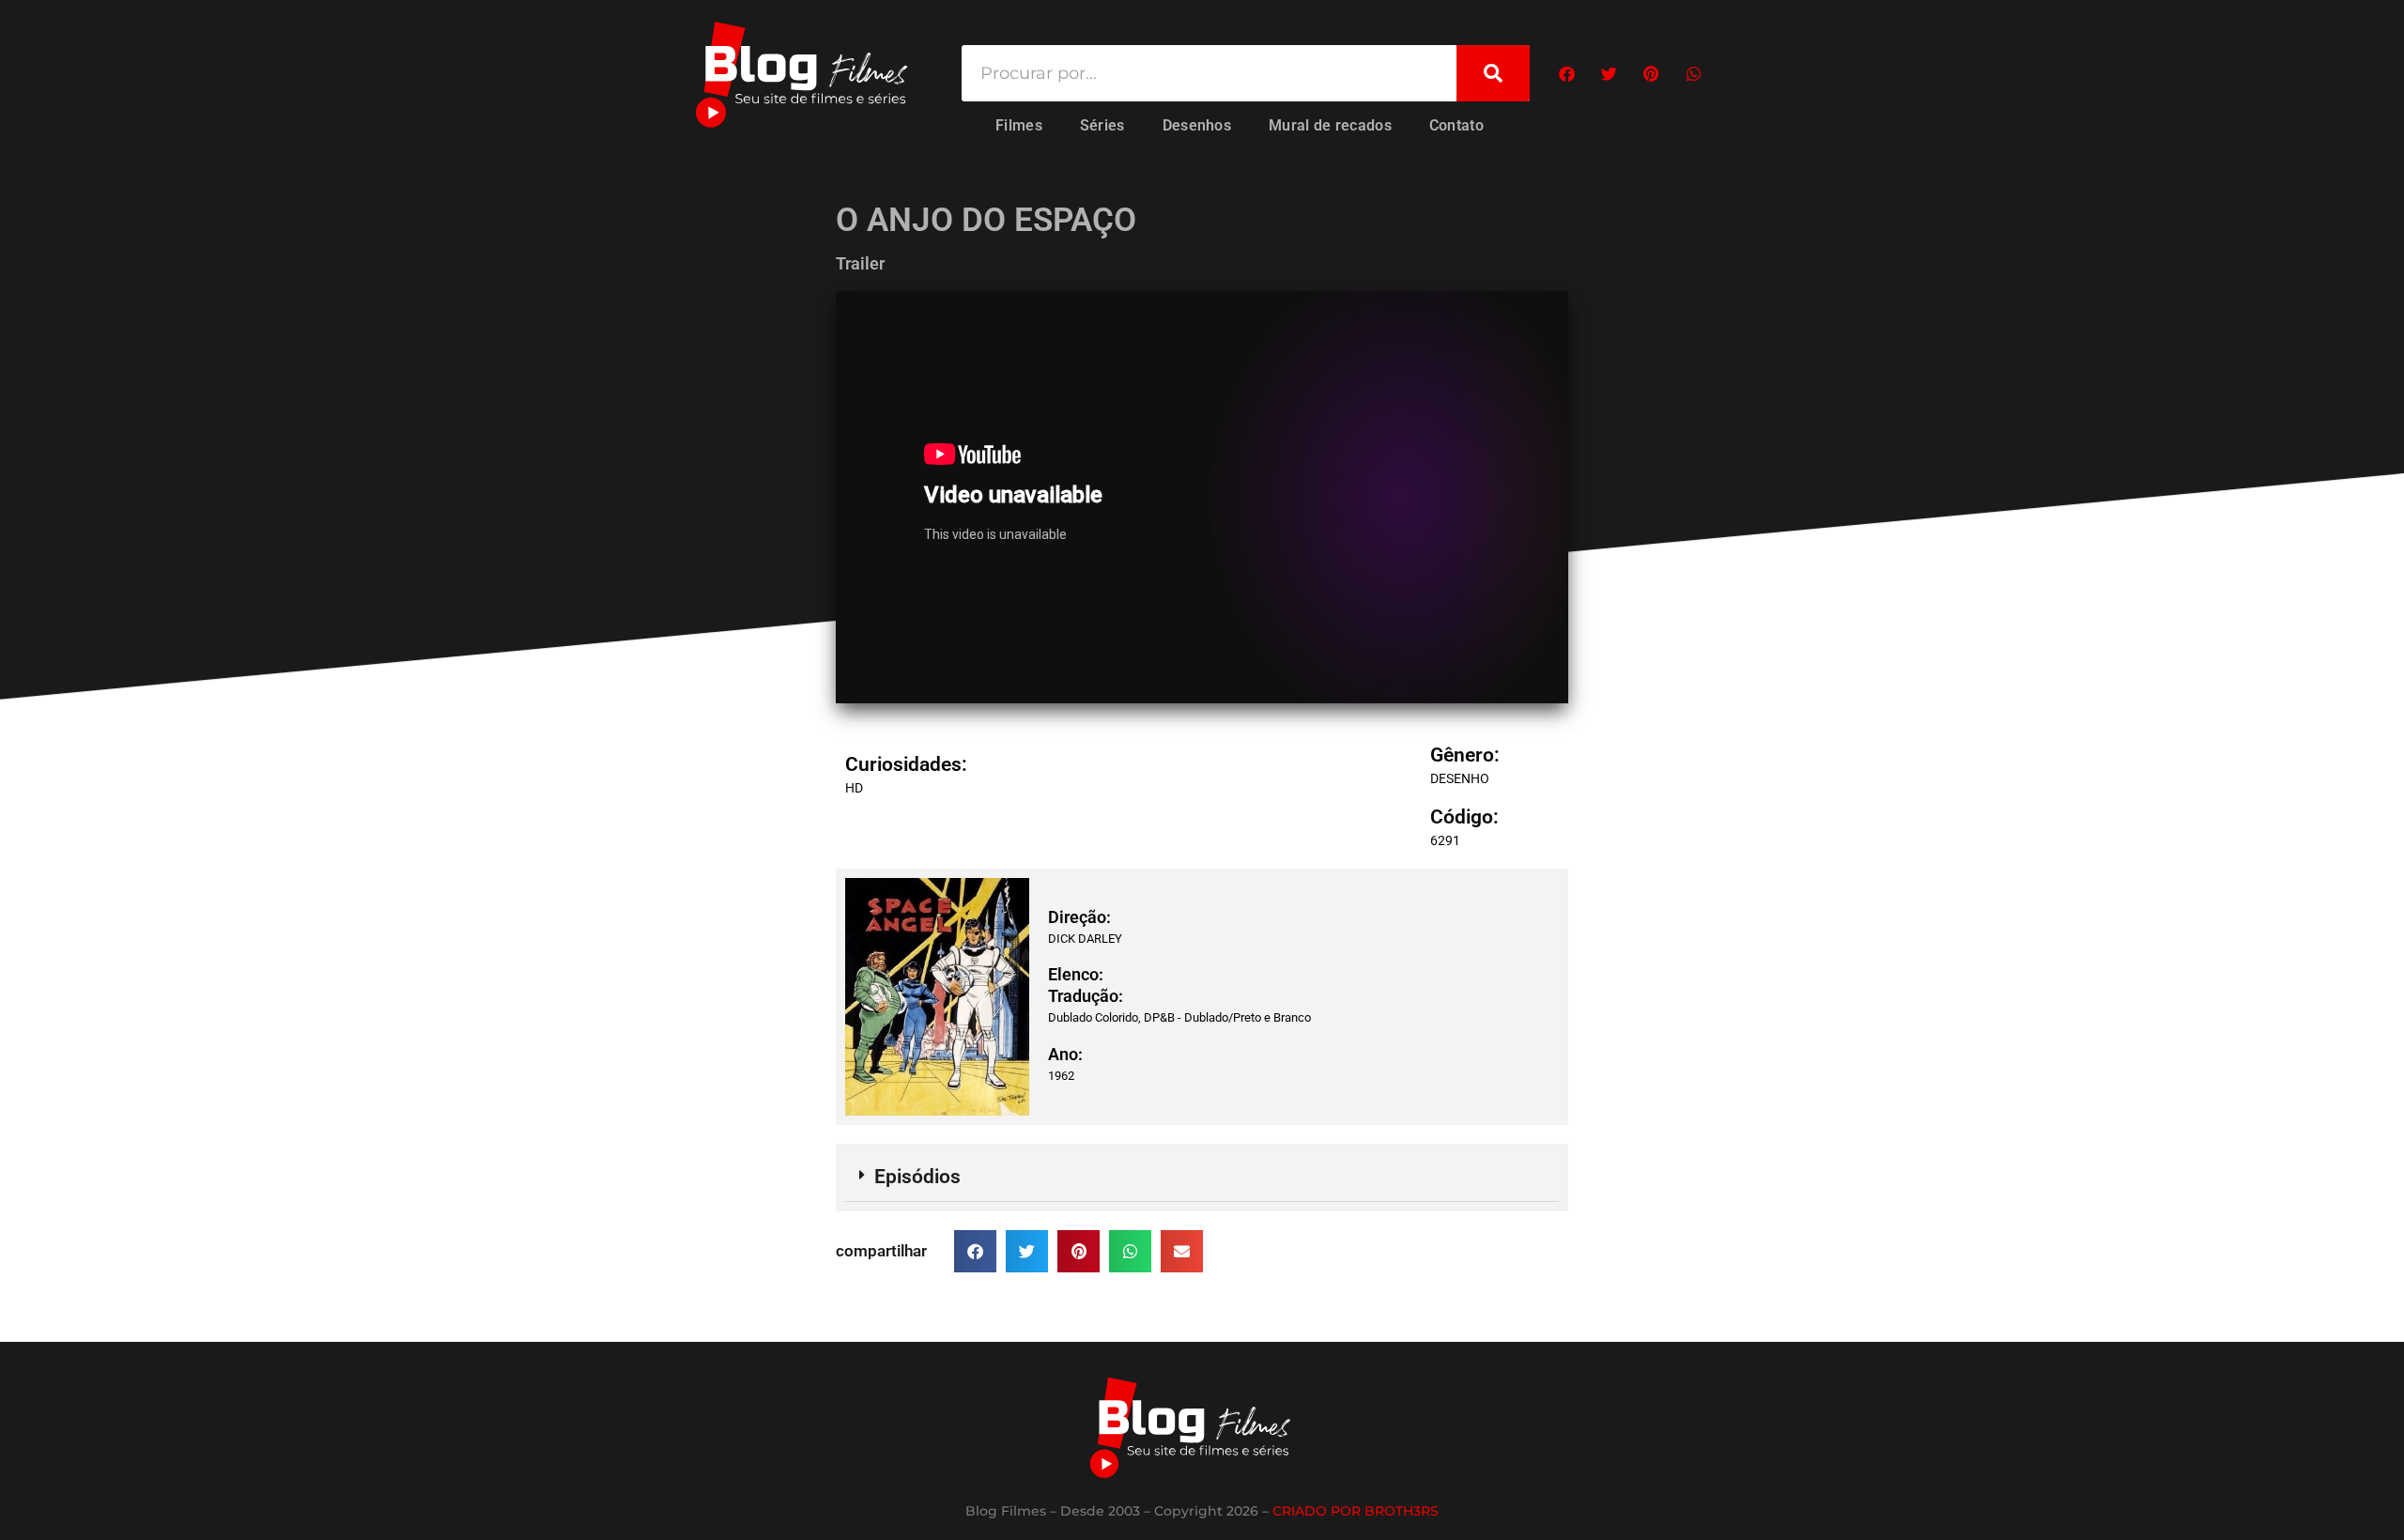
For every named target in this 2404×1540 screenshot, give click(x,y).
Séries (1102, 125)
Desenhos (1197, 125)
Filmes (1019, 125)
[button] (1567, 74)
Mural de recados (1330, 125)
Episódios (917, 1177)
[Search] (1493, 73)
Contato (1456, 125)
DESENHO (1460, 778)
